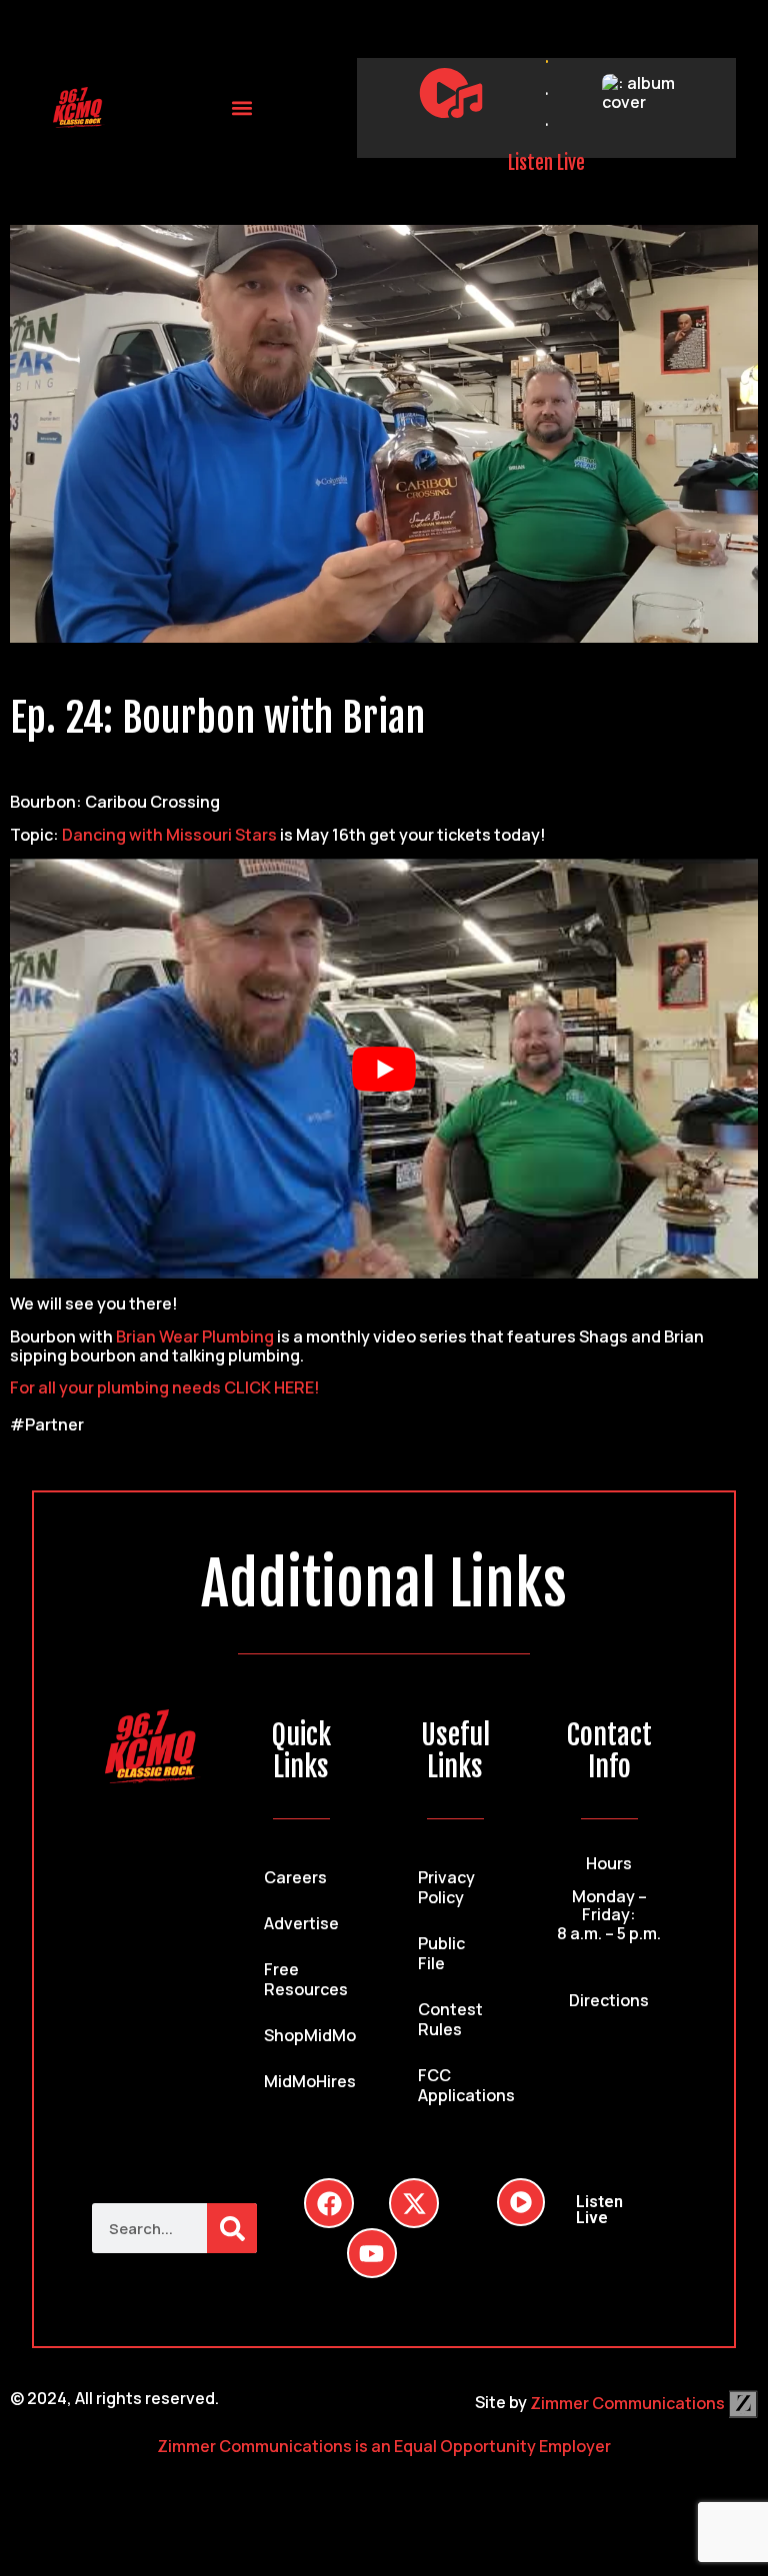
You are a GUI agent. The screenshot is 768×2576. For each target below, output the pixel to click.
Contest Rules (450, 2019)
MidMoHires (310, 2081)
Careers (295, 1877)
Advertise (301, 1923)
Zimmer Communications (629, 2403)
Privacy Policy (446, 1887)
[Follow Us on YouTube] (372, 2253)
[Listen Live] (451, 93)
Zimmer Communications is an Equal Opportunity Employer (384, 2446)
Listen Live (546, 163)
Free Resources (306, 1979)
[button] (241, 107)
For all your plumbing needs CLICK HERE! (165, 1387)
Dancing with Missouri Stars (169, 835)
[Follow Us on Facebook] (329, 2203)
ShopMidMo (310, 2035)
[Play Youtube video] (384, 1069)
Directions (609, 2000)
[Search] (232, 2228)
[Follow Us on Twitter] (414, 2203)
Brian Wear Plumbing (195, 1336)
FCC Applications (465, 2085)
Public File (441, 1953)
